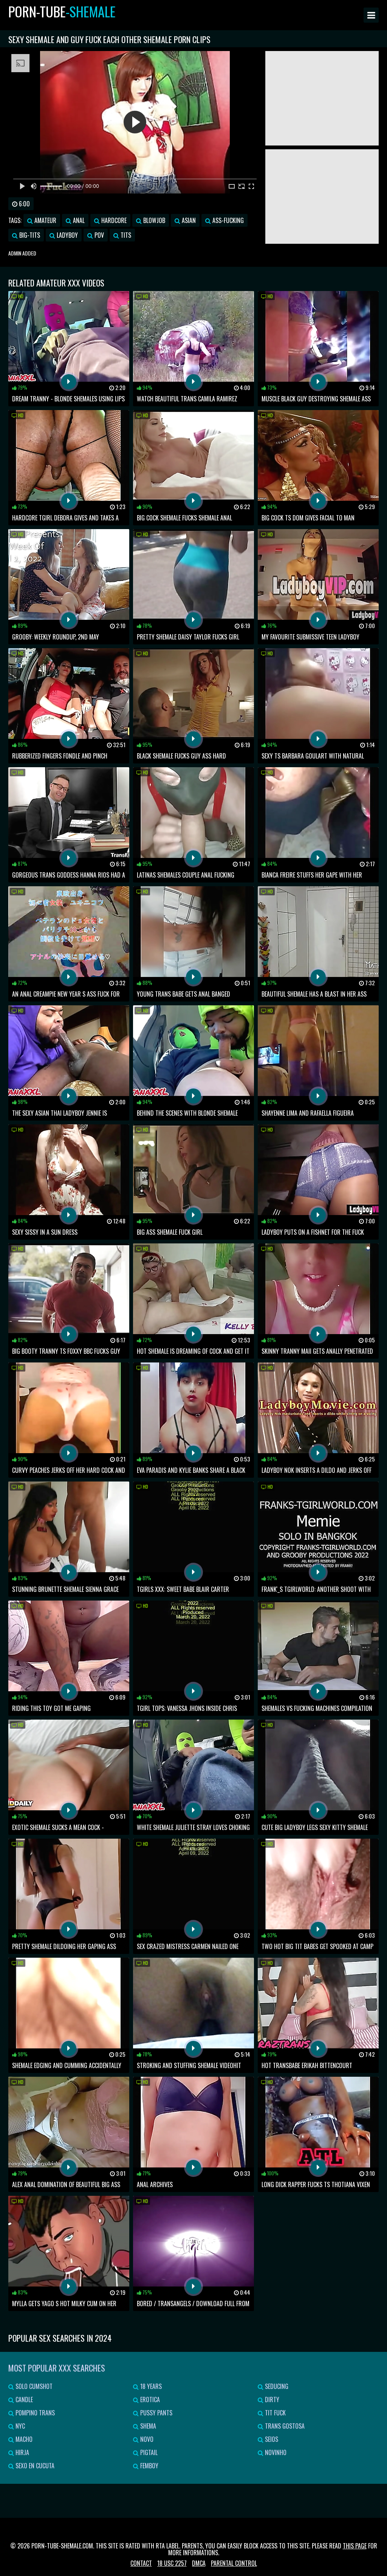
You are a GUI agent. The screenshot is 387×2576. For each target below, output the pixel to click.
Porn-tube (62, 11)
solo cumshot (33, 2386)
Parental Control (234, 2563)
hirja (22, 2452)
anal (78, 220)
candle (23, 2400)
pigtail (148, 2452)
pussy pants (156, 2413)
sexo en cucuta (34, 2466)
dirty (271, 2400)
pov (98, 235)
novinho (275, 2452)
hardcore (113, 220)
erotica (149, 2400)
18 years (150, 2386)
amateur (45, 220)
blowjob (153, 220)
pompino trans (34, 2413)
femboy (149, 2466)
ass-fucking (227, 220)
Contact (141, 2563)
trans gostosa (284, 2426)
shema (147, 2426)
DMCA (199, 2563)
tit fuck (275, 2413)
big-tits (29, 235)
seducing (276, 2386)
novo (146, 2439)
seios (271, 2439)
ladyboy (67, 235)
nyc (19, 2426)
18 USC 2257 (172, 2563)
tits (125, 235)
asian (188, 220)
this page (355, 2546)
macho (23, 2439)
